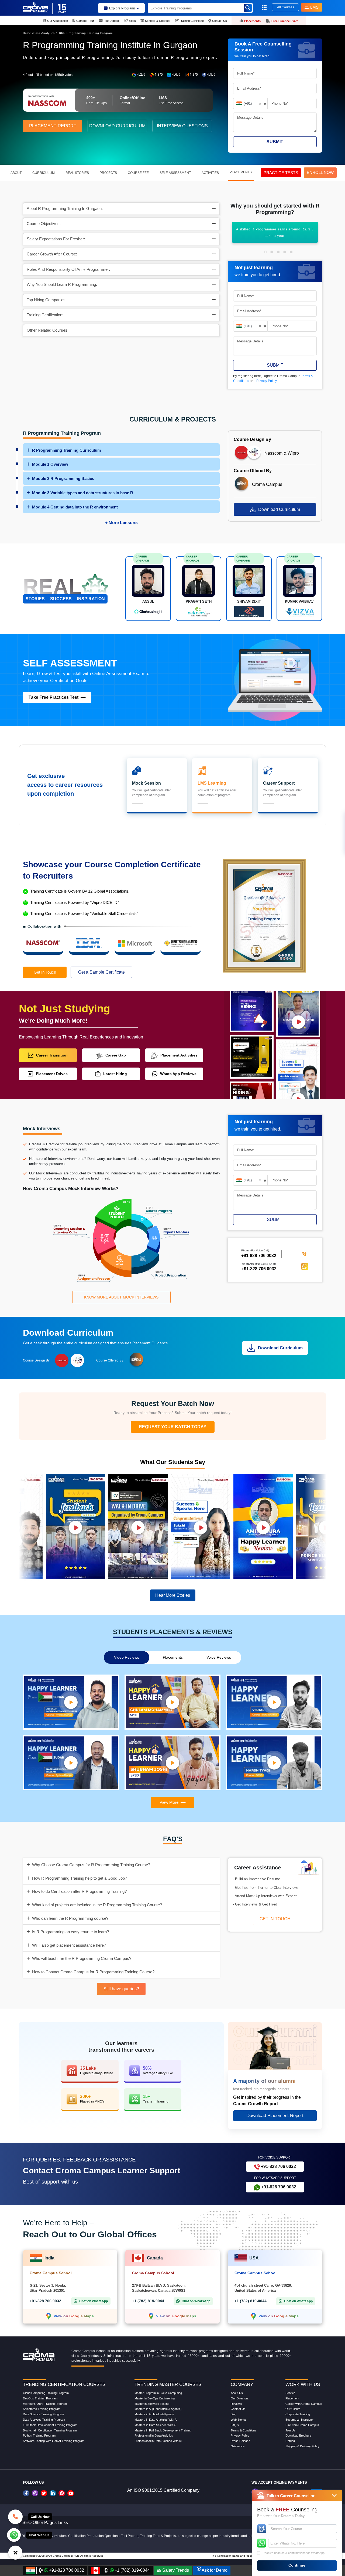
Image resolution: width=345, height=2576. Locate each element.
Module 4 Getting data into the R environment (75, 507)
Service (290, 2393)
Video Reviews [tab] (127, 1657)
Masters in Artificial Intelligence (154, 2414)
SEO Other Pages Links (45, 2523)
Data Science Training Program (43, 2414)
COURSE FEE (138, 173)
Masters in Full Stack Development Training (163, 2430)
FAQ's (235, 2425)
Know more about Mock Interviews (121, 1297)
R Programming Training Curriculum (66, 450)
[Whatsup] (14, 2535)
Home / (28, 33)
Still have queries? (121, 1989)
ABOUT (16, 173)
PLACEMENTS (241, 172)
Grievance (238, 2446)
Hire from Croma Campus (302, 2425)
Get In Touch (45, 972)
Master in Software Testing (152, 2404)
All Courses (286, 7)
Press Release (240, 2441)
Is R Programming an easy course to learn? (70, 1932)
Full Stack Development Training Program (50, 2425)
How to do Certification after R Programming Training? (79, 1891)
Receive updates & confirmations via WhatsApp (294, 2553)
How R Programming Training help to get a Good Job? (80, 1878)
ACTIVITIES (210, 173)
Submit (275, 142)
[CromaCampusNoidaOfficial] (27, 2493)
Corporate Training (298, 2414)
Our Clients (293, 2409)
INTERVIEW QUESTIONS (182, 126)
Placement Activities (179, 1055)
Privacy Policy (267, 381)
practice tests (281, 173)
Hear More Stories (173, 1595)
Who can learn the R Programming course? (70, 1918)
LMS (314, 7)
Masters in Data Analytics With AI (156, 2420)
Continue (297, 2565)
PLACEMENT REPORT (53, 126)
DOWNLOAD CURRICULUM (117, 126)
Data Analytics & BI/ (48, 33)
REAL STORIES (77, 173)
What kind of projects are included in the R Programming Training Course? (97, 1905)
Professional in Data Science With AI (158, 2441)
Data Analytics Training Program (44, 2420)
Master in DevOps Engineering (155, 2398)
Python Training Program (39, 2435)
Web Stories (239, 2420)
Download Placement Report (275, 2116)
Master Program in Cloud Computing (158, 2393)
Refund (290, 2441)
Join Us (290, 2430)
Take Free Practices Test (54, 697)
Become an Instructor (300, 2420)
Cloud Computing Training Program (46, 2393)
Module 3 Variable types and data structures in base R (83, 493)
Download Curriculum (279, 509)
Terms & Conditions (244, 2430)
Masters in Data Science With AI (155, 2425)
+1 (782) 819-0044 (148, 2301)
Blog (234, 2414)
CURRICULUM (44, 173)
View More (169, 1802)
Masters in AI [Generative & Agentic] (158, 2409)
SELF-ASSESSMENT (175, 173)
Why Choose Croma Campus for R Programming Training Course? (91, 1865)
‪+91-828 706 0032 (259, 1256)
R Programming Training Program (88, 33)
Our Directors (240, 2398)
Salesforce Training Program (42, 2409)
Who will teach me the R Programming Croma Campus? (82, 1958)
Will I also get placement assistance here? (69, 1945)
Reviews (236, 2404)
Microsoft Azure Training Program (45, 2404)
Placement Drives (52, 1074)
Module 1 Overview (50, 464)
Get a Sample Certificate (101, 972)
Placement (292, 2398)
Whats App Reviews (178, 1074)
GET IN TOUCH (275, 1919)
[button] (265, 252)
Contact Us (238, 2409)
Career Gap (116, 1055)
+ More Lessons (121, 523)
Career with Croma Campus (304, 2404)
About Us (237, 2393)
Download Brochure (298, 2435)
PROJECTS (108, 173)
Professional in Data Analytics (154, 2435)
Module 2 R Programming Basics (63, 478)
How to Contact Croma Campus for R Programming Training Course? (93, 1972)
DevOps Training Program (40, 2398)
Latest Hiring (115, 1074)
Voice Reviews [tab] (219, 1657)
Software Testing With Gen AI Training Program (54, 2441)
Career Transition (52, 1055)
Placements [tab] (173, 1657)
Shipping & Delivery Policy (302, 2446)
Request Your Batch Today (173, 1427)
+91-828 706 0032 (259, 1269)
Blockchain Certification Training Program (50, 2430)
